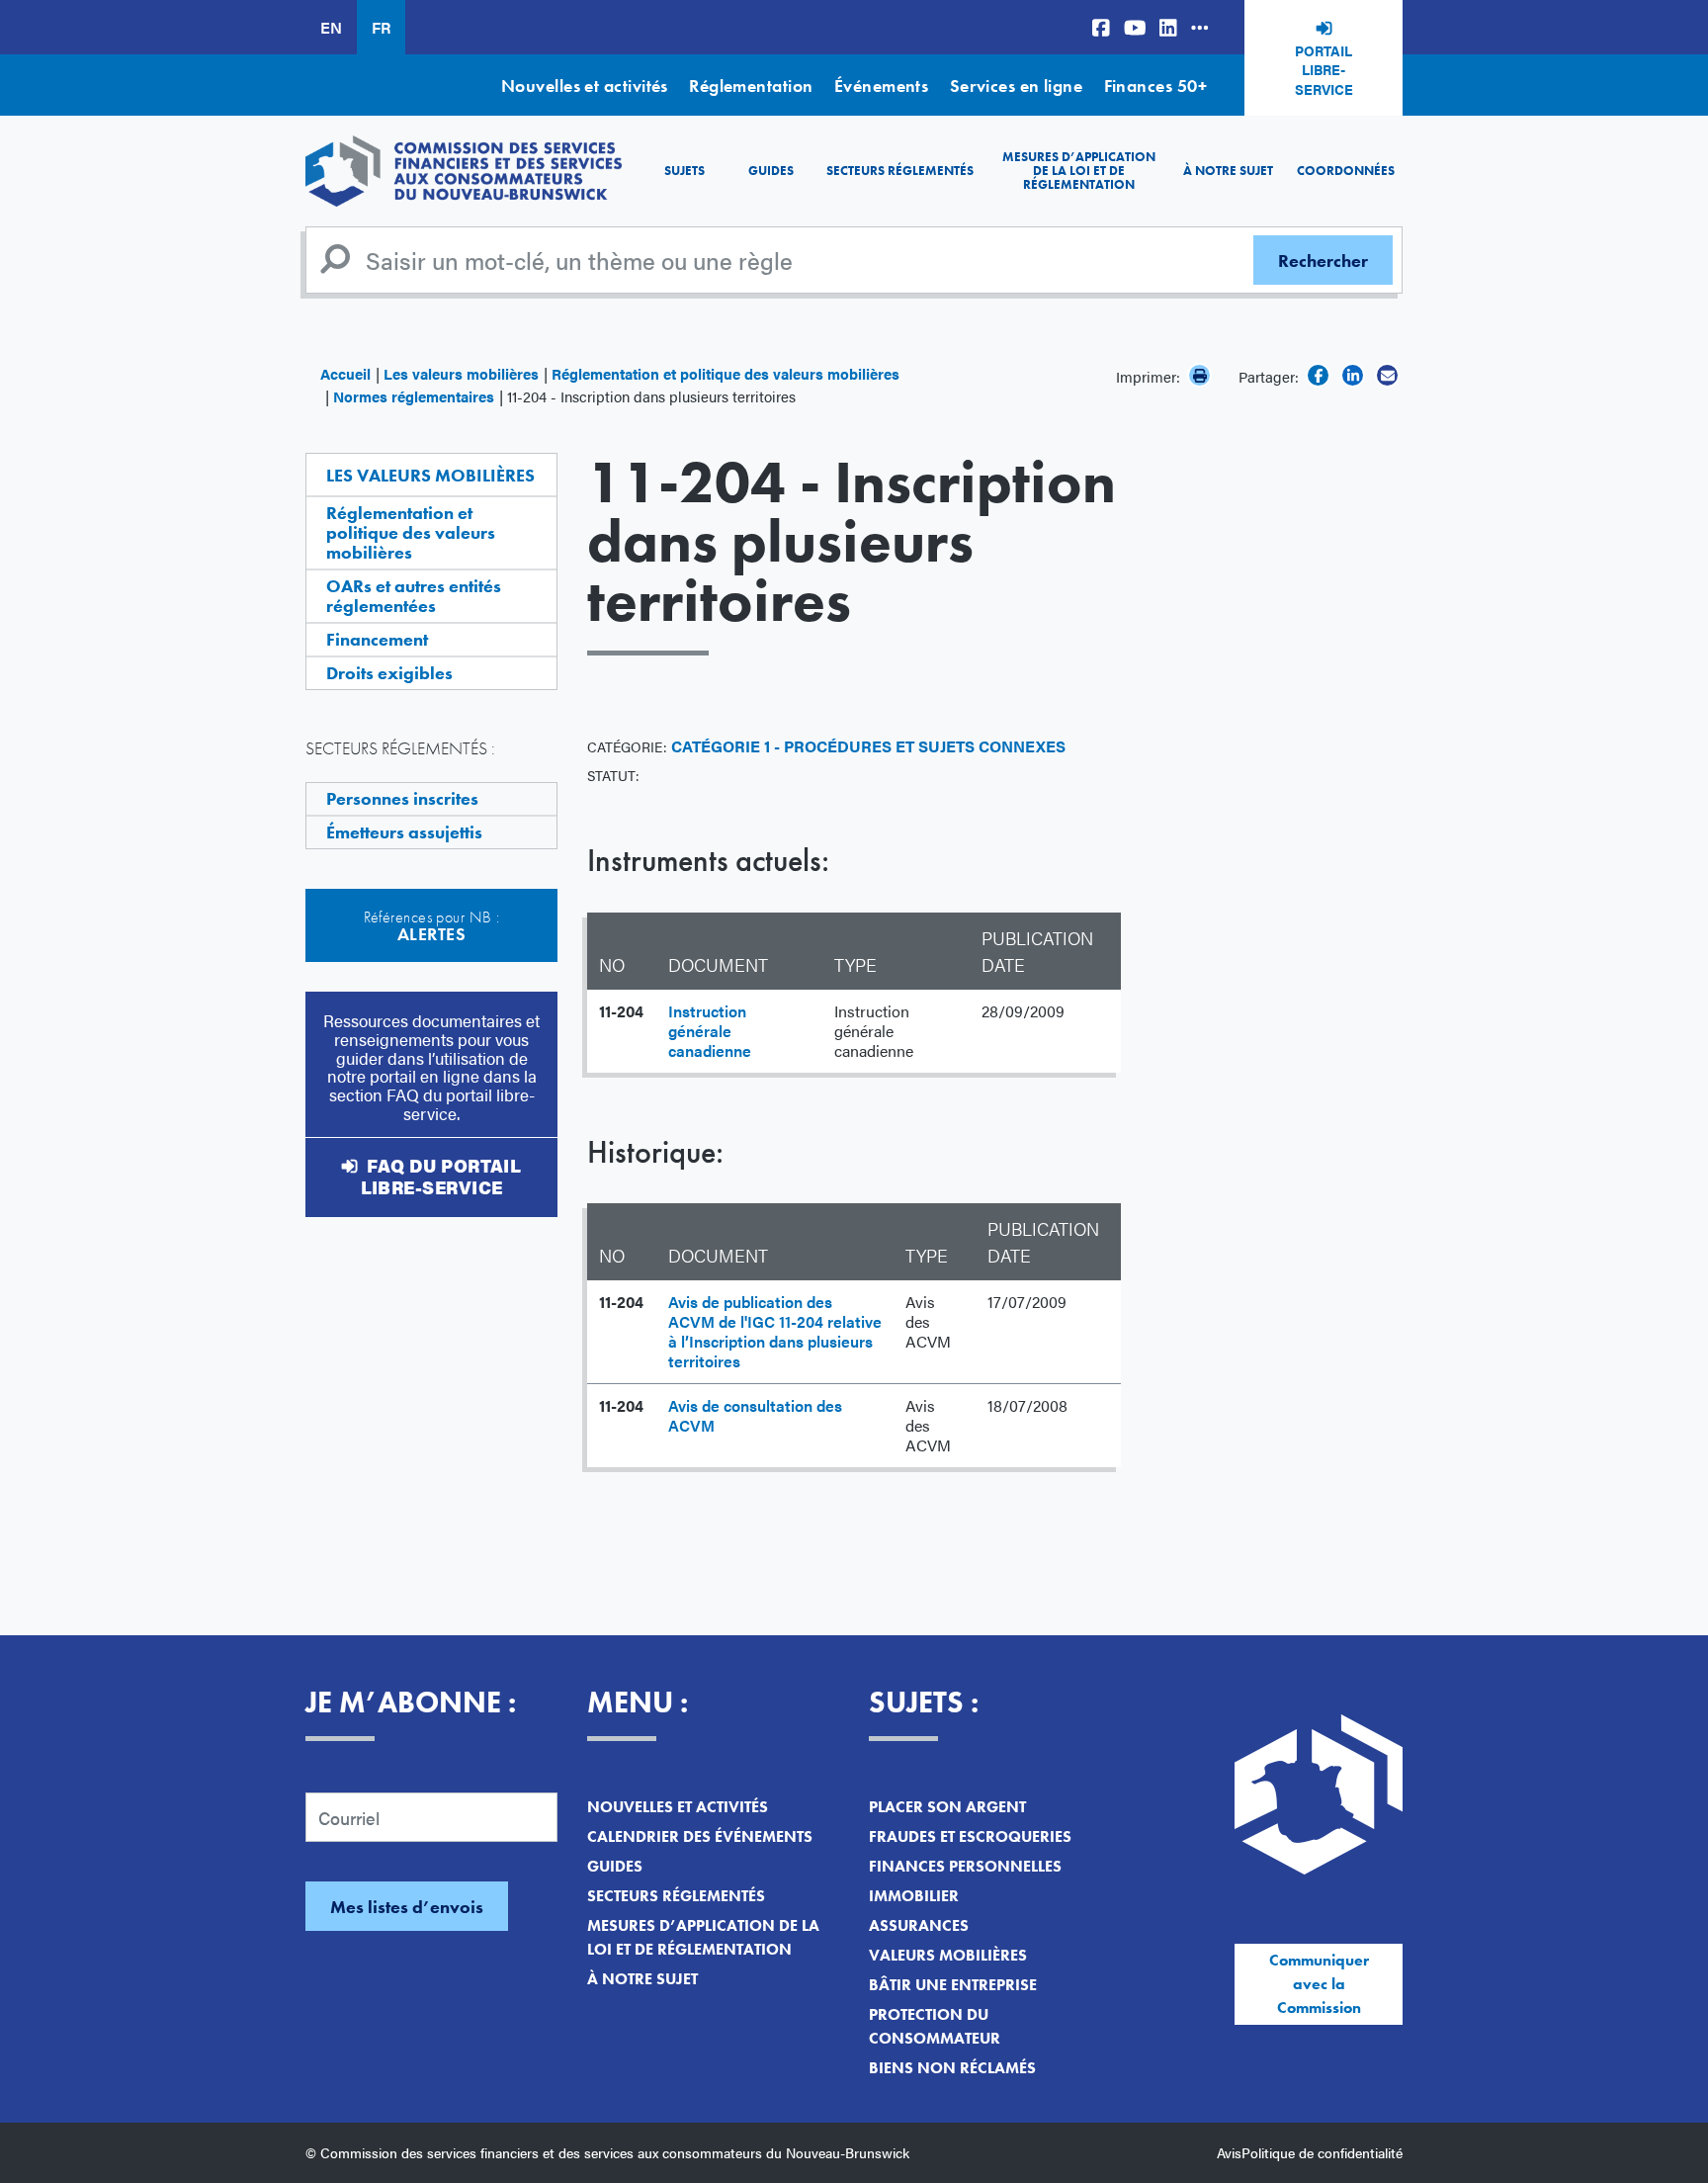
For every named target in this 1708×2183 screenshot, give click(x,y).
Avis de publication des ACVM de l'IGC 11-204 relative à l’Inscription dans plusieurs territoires (775, 1331)
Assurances (919, 1925)
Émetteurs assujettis (404, 832)
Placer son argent (947, 1807)
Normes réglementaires (414, 396)
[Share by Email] (1387, 375)
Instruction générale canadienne (710, 1031)
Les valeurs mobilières (461, 373)
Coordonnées (1346, 171)
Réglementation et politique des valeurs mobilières (726, 373)
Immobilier (914, 1896)
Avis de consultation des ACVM (755, 1415)
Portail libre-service (1324, 70)
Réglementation (751, 86)
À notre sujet (1228, 171)
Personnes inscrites (402, 798)
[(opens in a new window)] (1101, 27)
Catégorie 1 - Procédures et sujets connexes (868, 746)
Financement (377, 639)
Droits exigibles (389, 673)
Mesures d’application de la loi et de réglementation (1079, 171)
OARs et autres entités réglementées (414, 596)
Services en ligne (1017, 86)
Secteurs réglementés (900, 171)
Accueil (345, 373)
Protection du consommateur (935, 2026)
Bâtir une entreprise (953, 1985)
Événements (882, 86)
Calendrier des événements (700, 1836)
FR (381, 27)
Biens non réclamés (952, 2068)
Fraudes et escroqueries (970, 1836)
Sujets (684, 171)
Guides (771, 171)
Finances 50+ (1155, 86)
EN (331, 27)
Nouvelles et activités (585, 86)
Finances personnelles (965, 1866)
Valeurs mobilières (948, 1955)
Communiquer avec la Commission (1319, 1984)
